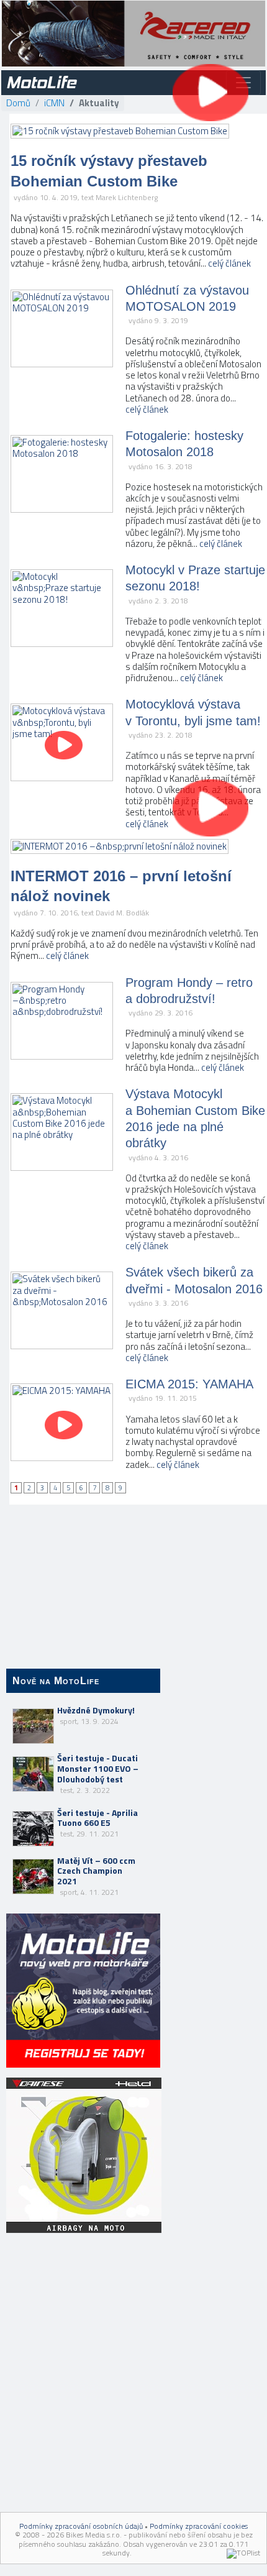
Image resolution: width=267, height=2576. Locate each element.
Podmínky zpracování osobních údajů (81, 2526)
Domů (18, 103)
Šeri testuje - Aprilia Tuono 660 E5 (97, 1823)
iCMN (54, 103)
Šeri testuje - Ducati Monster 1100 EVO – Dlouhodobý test (98, 1773)
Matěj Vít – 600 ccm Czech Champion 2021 (96, 1876)
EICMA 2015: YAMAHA (189, 1384)
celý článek (229, 263)
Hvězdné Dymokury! (96, 1715)
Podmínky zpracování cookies (199, 2526)
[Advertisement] (83, 2316)
